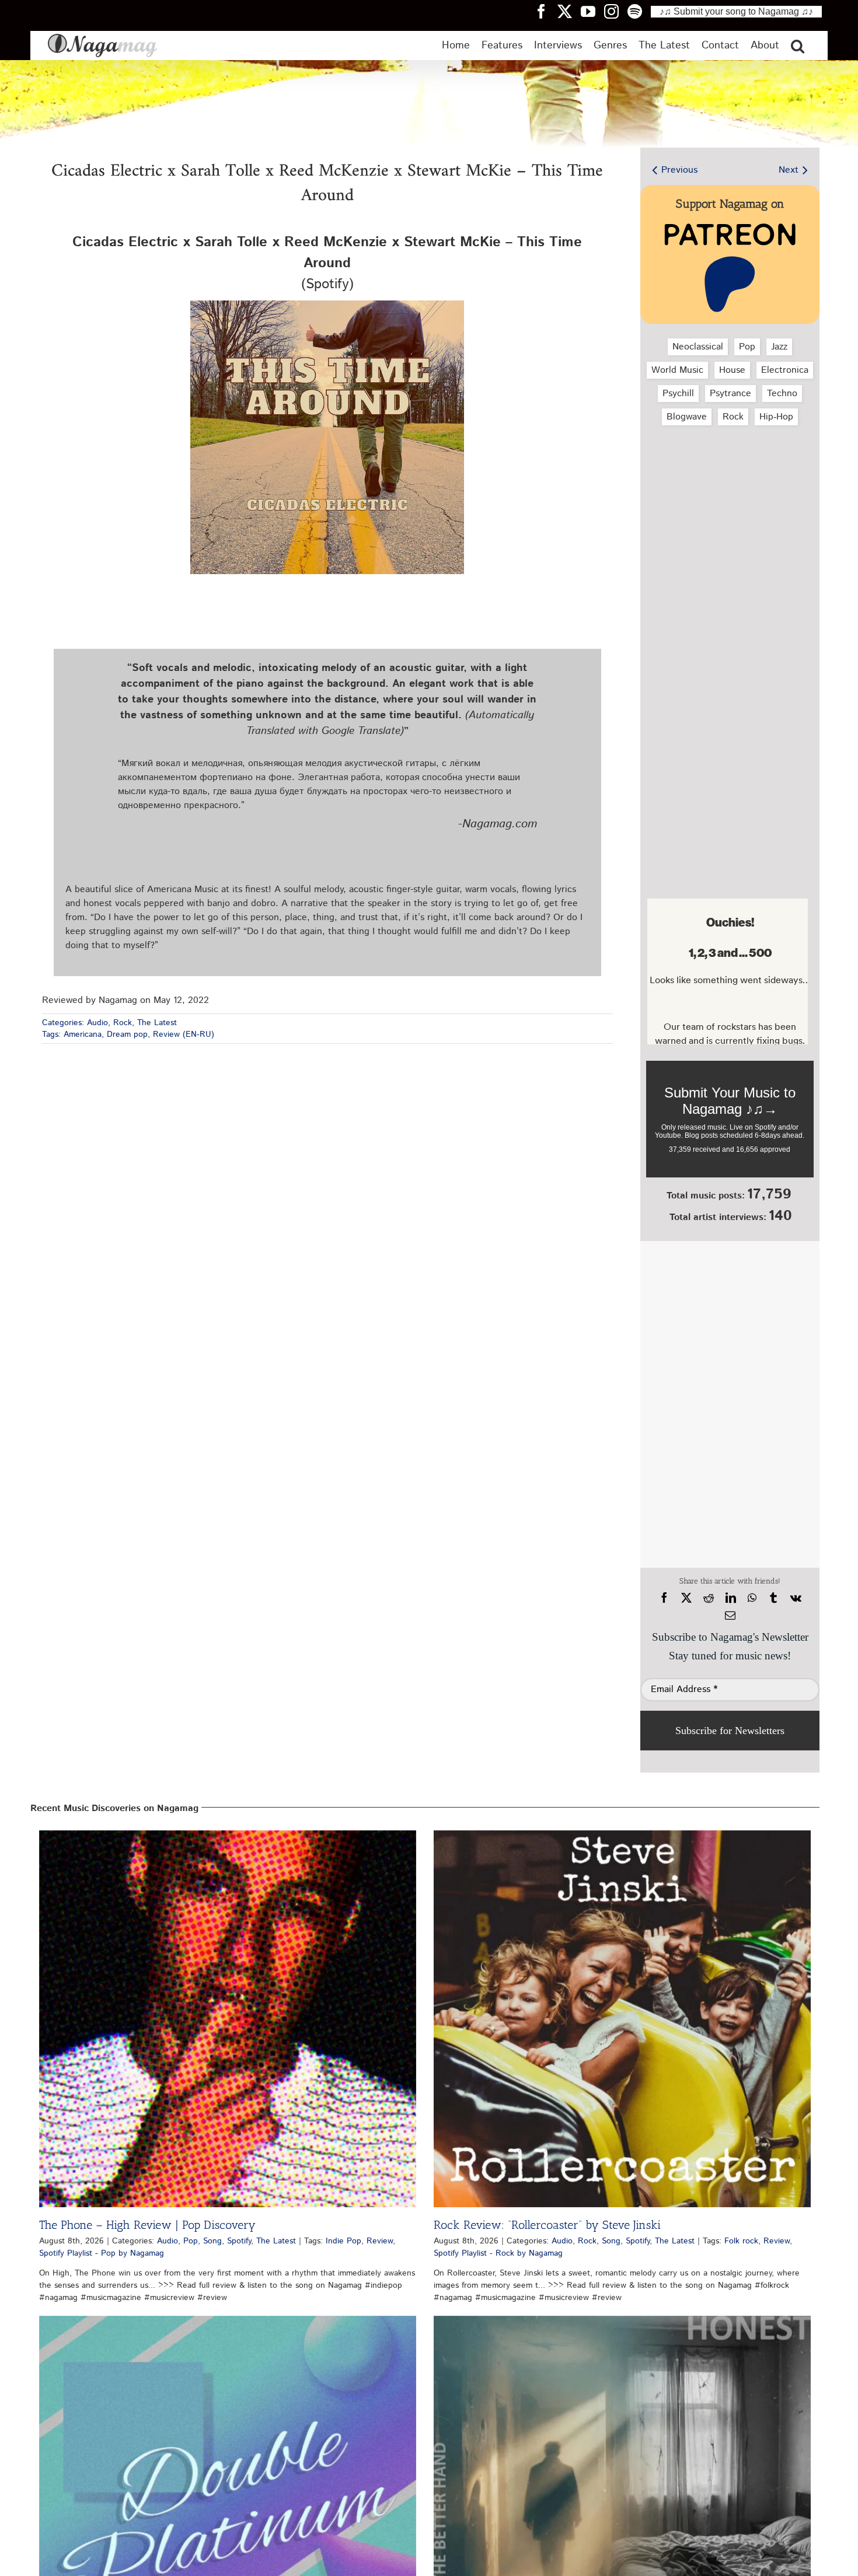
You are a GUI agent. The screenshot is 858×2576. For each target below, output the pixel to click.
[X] (686, 1598)
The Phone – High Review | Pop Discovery (147, 2225)
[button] (798, 46)
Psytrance (730, 394)
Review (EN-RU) (184, 1034)
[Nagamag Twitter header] (569, 11)
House (732, 370)
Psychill (678, 394)
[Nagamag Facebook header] (546, 11)
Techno (782, 394)
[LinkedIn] (731, 1598)
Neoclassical (698, 347)
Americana (83, 1034)
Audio (97, 1023)
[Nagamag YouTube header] (592, 11)
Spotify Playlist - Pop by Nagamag (102, 2253)
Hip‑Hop (776, 417)
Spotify (239, 2241)
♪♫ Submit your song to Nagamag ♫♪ (736, 11)
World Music (677, 370)
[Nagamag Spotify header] (639, 11)
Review (380, 2241)
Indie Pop (343, 2241)
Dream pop (127, 1034)
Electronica (785, 370)
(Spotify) (327, 263)
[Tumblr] (773, 1598)
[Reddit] (709, 1598)
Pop (747, 347)
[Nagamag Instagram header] (616, 11)
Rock (123, 1023)
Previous (679, 170)
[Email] (730, 1616)
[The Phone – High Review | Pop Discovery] (228, 2019)
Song (212, 2241)
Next (789, 170)
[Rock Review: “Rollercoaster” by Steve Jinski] (622, 2019)
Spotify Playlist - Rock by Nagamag (498, 2253)
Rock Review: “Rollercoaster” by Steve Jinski (547, 2225)
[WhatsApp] (752, 1598)
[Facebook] (664, 1598)
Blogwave (687, 417)
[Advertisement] (727, 497)
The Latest (157, 1023)
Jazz (779, 347)
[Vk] (796, 1598)
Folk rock (741, 2241)
